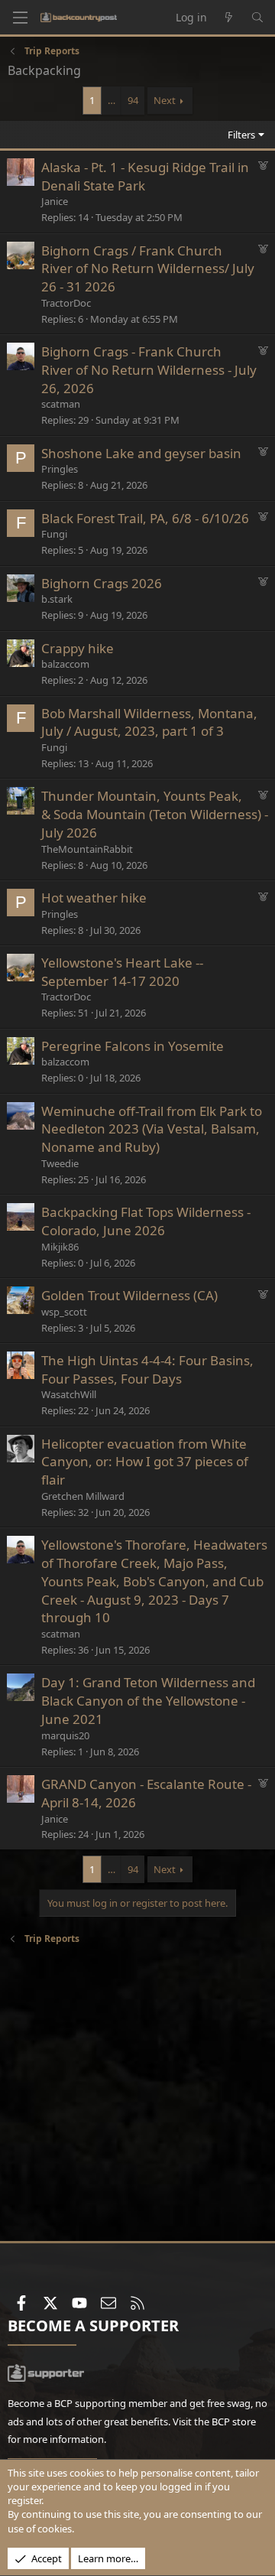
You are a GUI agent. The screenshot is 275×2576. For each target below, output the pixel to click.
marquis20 (65, 1735)
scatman (61, 404)
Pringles (60, 469)
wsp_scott (64, 1312)
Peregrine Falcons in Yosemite (133, 1046)
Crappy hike (78, 648)
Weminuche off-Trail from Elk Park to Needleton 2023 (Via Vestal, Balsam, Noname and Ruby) (152, 1129)
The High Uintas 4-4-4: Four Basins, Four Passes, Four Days (147, 1369)
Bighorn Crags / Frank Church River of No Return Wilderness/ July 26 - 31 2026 (148, 269)
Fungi (54, 534)
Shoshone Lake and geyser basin (141, 453)
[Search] (257, 18)
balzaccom (65, 664)
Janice (55, 201)
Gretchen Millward (83, 1496)
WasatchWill (69, 1394)
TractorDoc (66, 303)
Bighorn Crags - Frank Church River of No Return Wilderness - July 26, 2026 (149, 370)
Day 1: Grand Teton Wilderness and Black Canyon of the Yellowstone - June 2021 (148, 1701)
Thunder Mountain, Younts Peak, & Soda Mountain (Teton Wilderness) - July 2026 (155, 814)
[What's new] (229, 18)
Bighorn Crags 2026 (102, 583)
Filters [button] (241, 135)
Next (165, 100)
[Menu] (20, 18)
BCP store (234, 2422)
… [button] (112, 100)
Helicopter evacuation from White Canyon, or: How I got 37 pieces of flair (145, 1462)
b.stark (57, 599)
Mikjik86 (60, 1247)
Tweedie (60, 1163)
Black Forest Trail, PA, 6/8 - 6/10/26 (145, 518)
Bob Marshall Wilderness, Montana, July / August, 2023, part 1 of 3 (149, 722)
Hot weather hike (94, 898)
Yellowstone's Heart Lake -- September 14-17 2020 (122, 972)
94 (133, 100)
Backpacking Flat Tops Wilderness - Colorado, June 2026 (146, 1221)
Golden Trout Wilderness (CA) (129, 1295)
